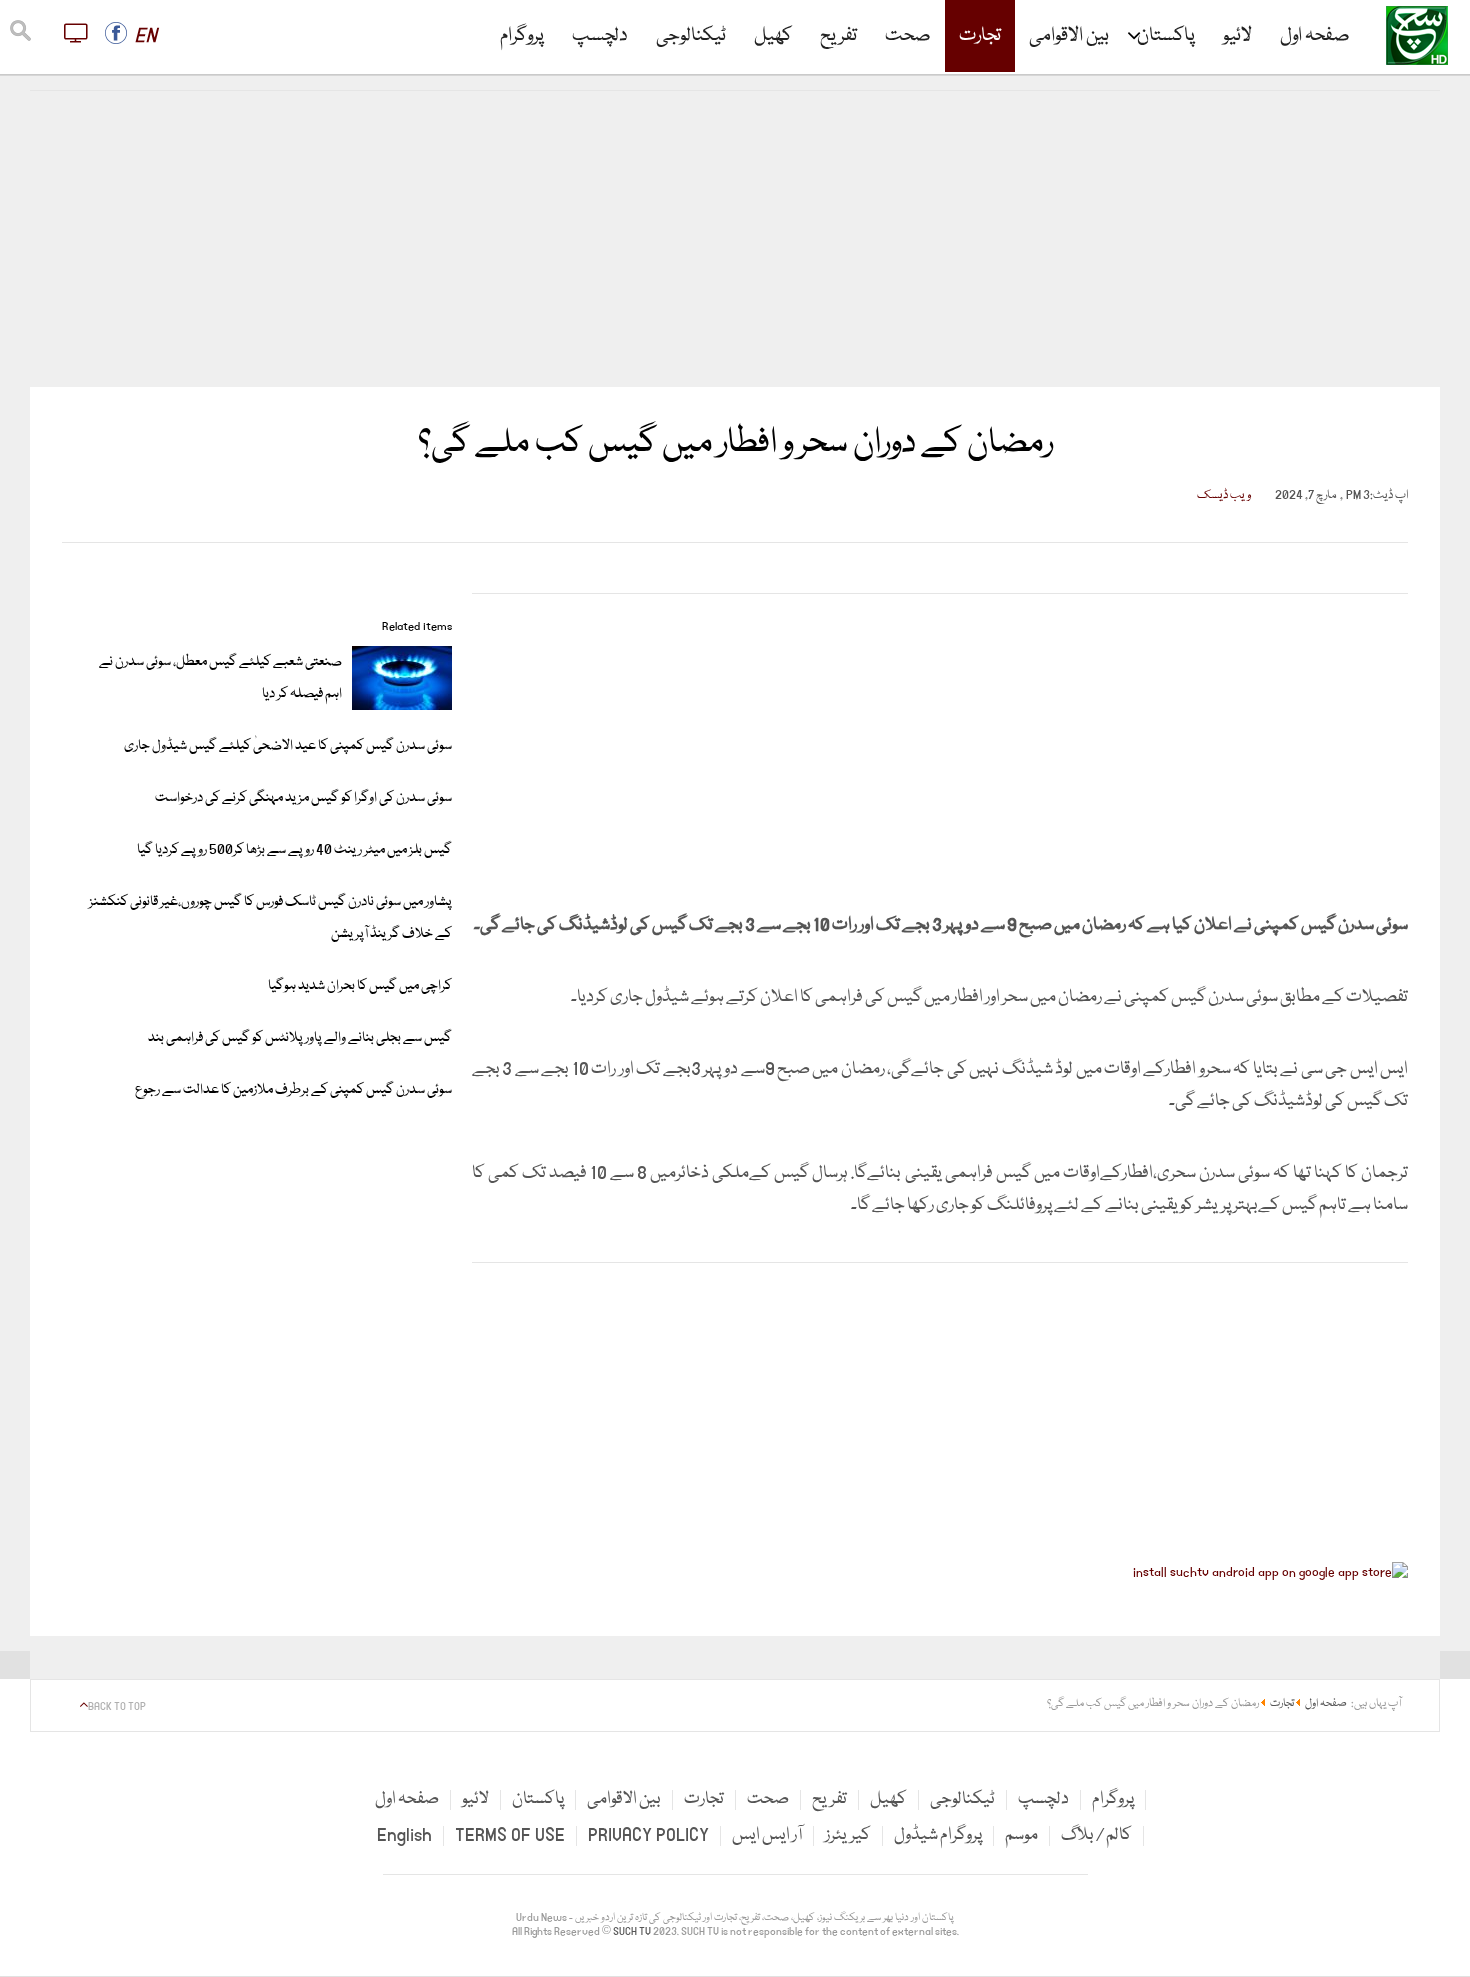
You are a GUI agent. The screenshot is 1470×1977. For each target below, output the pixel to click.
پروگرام (522, 36)
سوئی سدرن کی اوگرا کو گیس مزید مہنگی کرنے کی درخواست (303, 798)
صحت (908, 36)
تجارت (980, 36)
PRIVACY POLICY (648, 1835)
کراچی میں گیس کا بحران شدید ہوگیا (360, 986)
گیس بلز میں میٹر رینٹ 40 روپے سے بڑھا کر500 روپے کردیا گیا (294, 850)
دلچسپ (600, 36)
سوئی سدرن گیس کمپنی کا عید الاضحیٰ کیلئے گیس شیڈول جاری (288, 746)
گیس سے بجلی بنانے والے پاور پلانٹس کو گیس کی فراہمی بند (300, 1038)
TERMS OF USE (510, 1835)
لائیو (1237, 36)
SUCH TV (633, 1932)
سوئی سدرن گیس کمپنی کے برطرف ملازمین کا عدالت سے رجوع (293, 1090)
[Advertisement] (735, 239)
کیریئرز (848, 1835)
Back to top (117, 1707)
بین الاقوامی (1069, 36)
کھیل (773, 36)
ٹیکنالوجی (691, 36)
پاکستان (1166, 36)
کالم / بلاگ (1096, 1835)
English (404, 1835)
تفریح (838, 36)
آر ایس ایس (767, 1835)
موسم (1021, 1835)
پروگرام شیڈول (938, 1835)
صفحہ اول (1315, 36)
